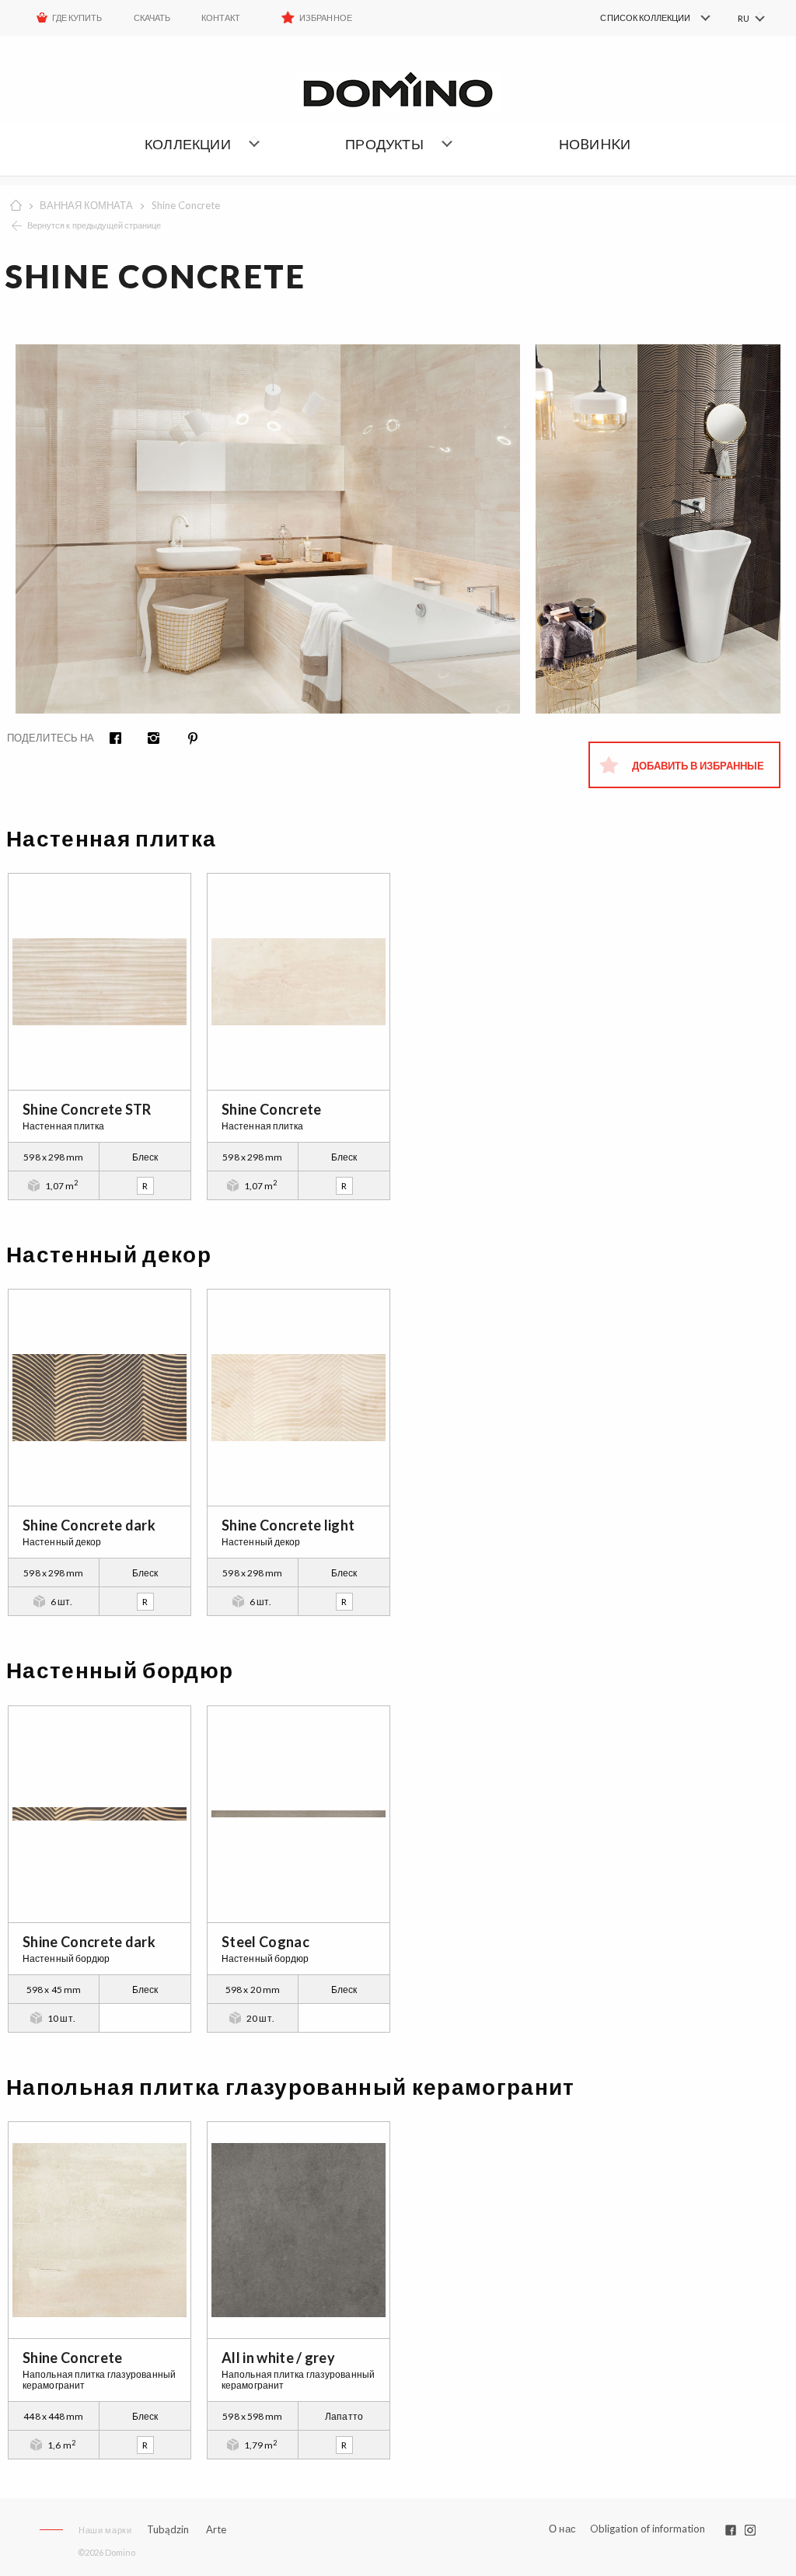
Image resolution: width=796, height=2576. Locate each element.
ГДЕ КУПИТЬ (77, 17)
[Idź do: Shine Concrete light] (298, 1398)
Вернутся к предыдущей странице (94, 225)
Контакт (221, 17)
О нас (562, 2529)
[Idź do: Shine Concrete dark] (99, 1398)
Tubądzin (168, 2529)
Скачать (152, 17)
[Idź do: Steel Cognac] (298, 1814)
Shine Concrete (186, 205)
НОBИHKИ (595, 144)
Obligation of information (648, 2529)
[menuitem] (633, 18)
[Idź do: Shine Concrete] (298, 982)
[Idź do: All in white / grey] (298, 2230)
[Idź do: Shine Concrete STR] (99, 982)
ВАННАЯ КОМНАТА (86, 205)
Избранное (325, 17)
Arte (216, 2530)
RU (744, 18)
